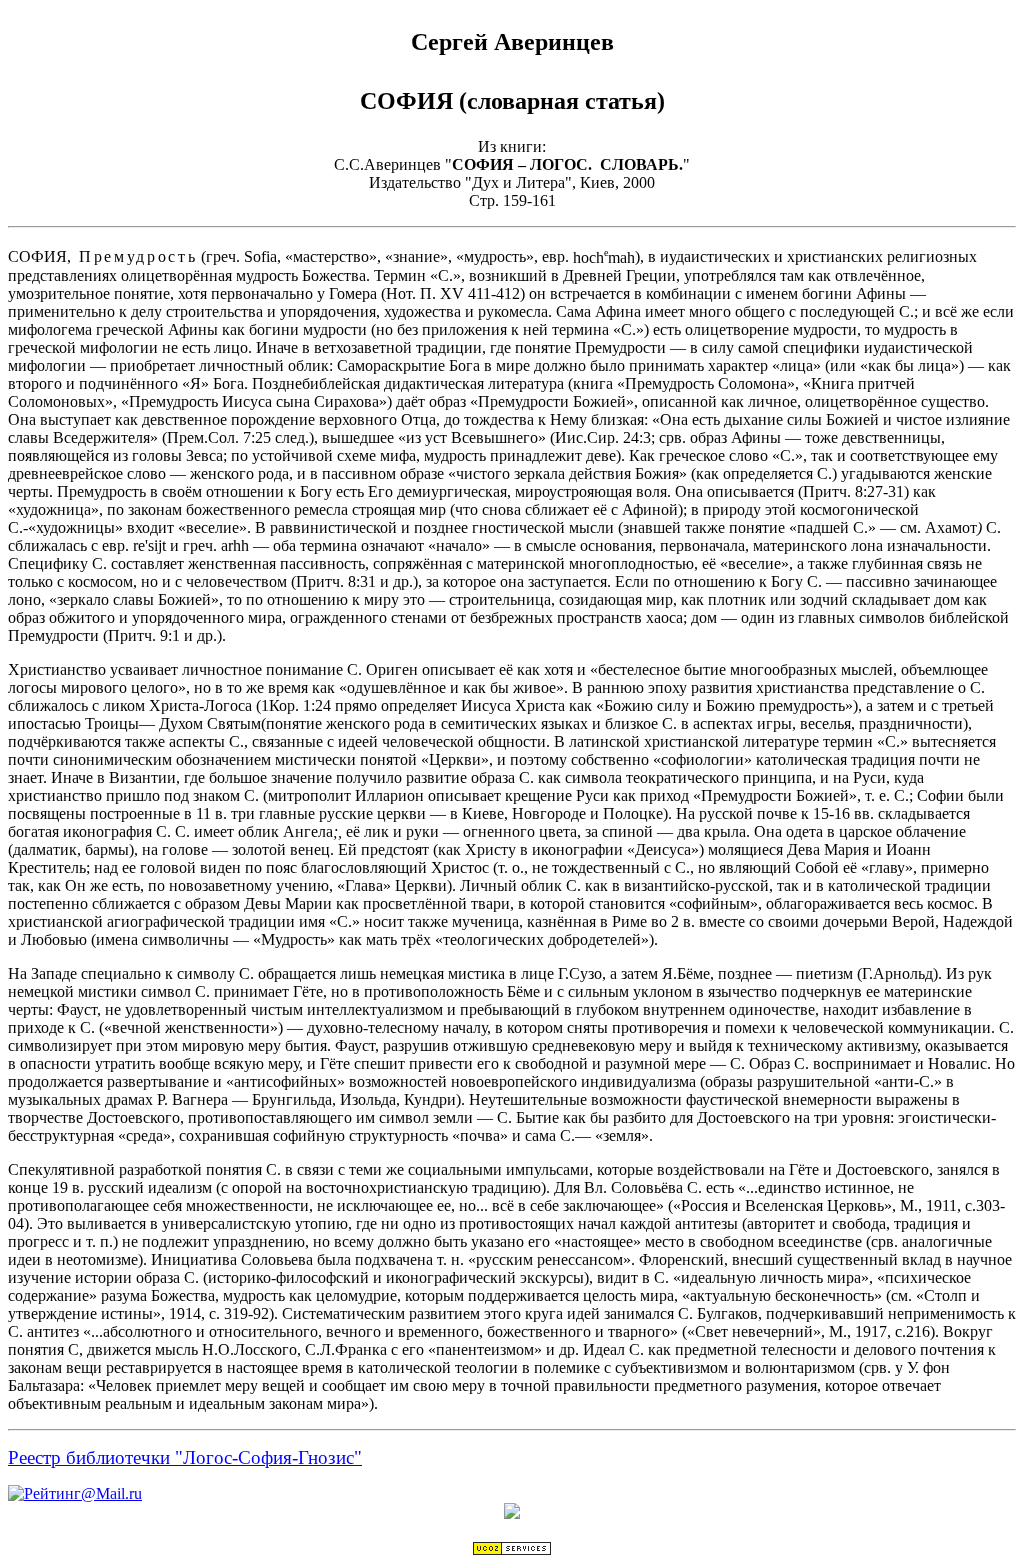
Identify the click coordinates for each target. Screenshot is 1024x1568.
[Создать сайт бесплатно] (512, 1550)
